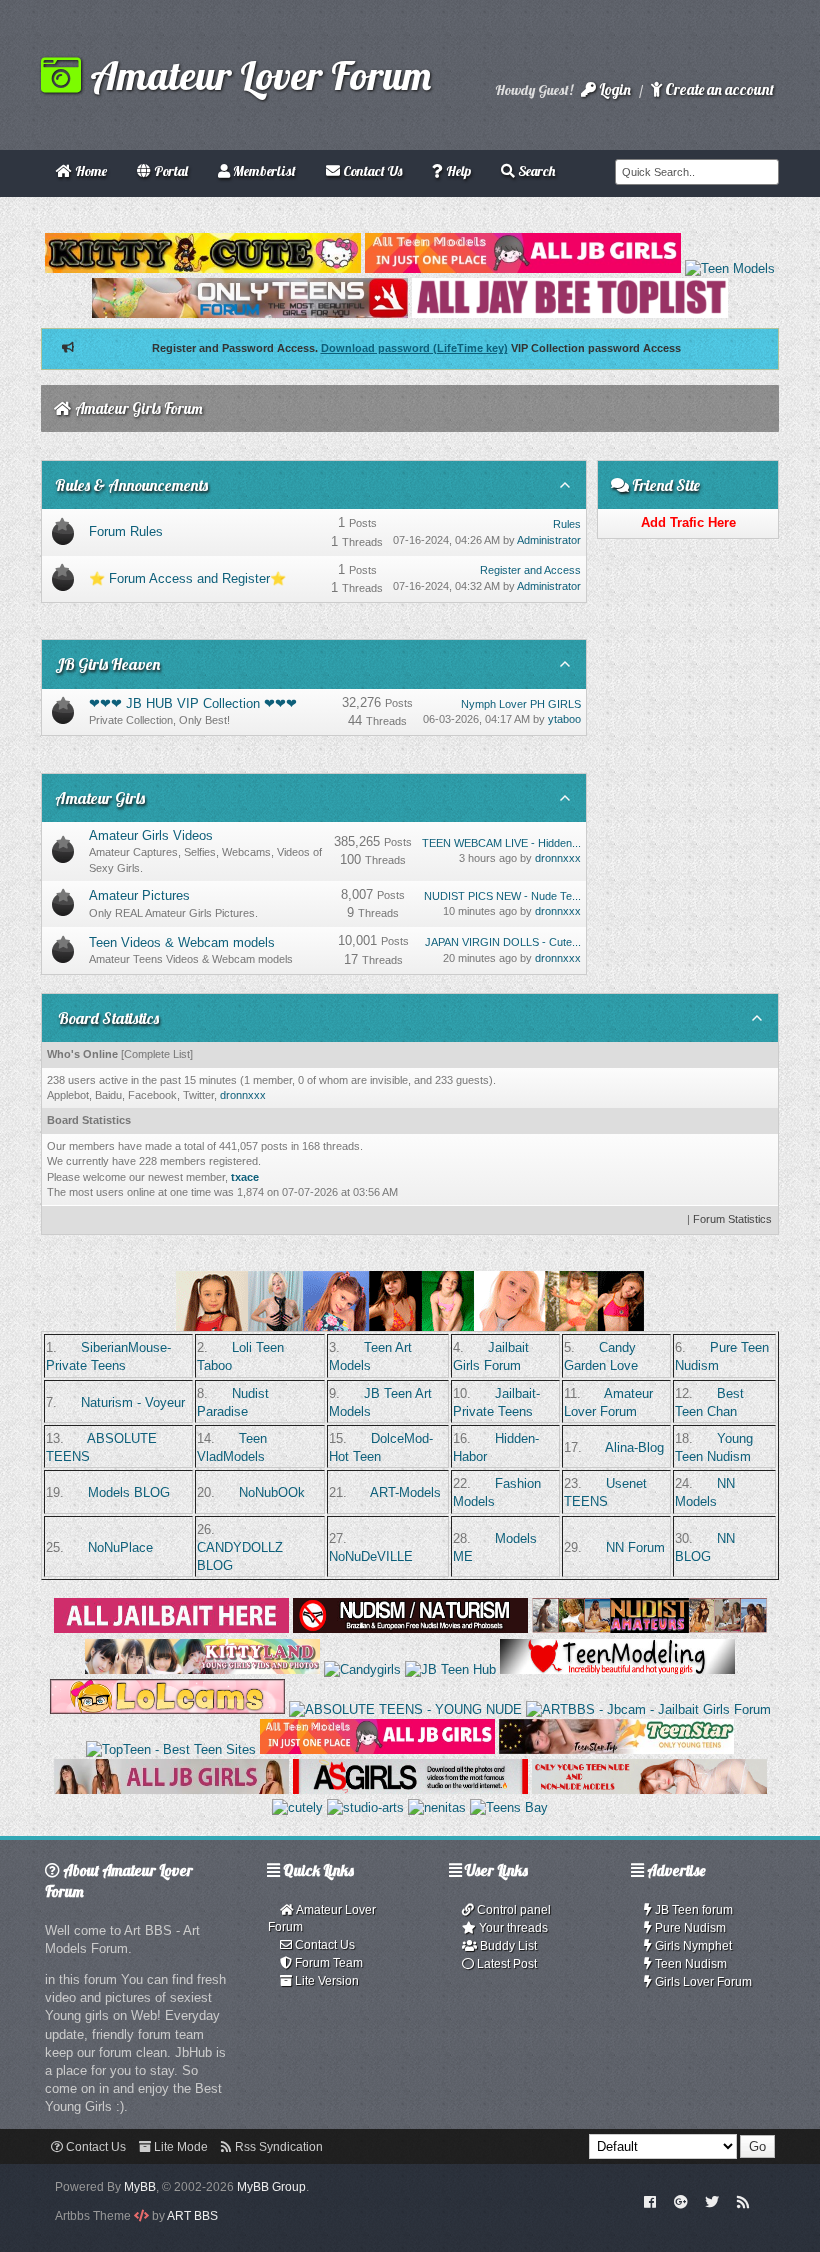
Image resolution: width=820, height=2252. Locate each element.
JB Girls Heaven (107, 664)
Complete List (157, 1054)
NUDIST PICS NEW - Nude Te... (502, 896)
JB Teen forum (692, 1910)
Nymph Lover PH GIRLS (521, 704)
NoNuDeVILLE (371, 1556)
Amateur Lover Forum (256, 75)
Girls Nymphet (692, 1946)
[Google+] (681, 2201)
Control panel (512, 1910)
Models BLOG (129, 1492)
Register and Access (530, 570)
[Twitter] (712, 2201)
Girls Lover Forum (702, 1982)
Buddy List (507, 1946)
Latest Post (505, 1964)
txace (245, 1177)
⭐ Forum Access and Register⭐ (187, 578)
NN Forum (635, 1547)
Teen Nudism (689, 1964)
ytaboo (564, 719)
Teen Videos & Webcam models (182, 942)
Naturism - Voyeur (133, 1402)
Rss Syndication (277, 2147)
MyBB (140, 2187)
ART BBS (192, 2216)
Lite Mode (179, 2147)
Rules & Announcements (131, 485)
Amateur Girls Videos (151, 835)
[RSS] (743, 2201)
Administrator (549, 540)
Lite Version (325, 1981)
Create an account (718, 89)
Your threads (512, 1928)
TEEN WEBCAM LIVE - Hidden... (501, 843)
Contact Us (323, 1945)
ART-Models (405, 1492)
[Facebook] (650, 2201)
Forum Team (327, 1963)
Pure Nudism (689, 1928)
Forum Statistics (732, 1219)
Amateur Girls (100, 798)
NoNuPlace (120, 1547)
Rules (567, 524)
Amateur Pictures (139, 895)
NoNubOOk (272, 1492)
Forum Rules (126, 531)
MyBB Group (271, 2187)
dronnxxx (558, 858)
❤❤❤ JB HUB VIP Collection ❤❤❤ (193, 703)
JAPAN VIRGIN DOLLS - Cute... (503, 942)
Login (613, 89)
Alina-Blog (634, 1447)
